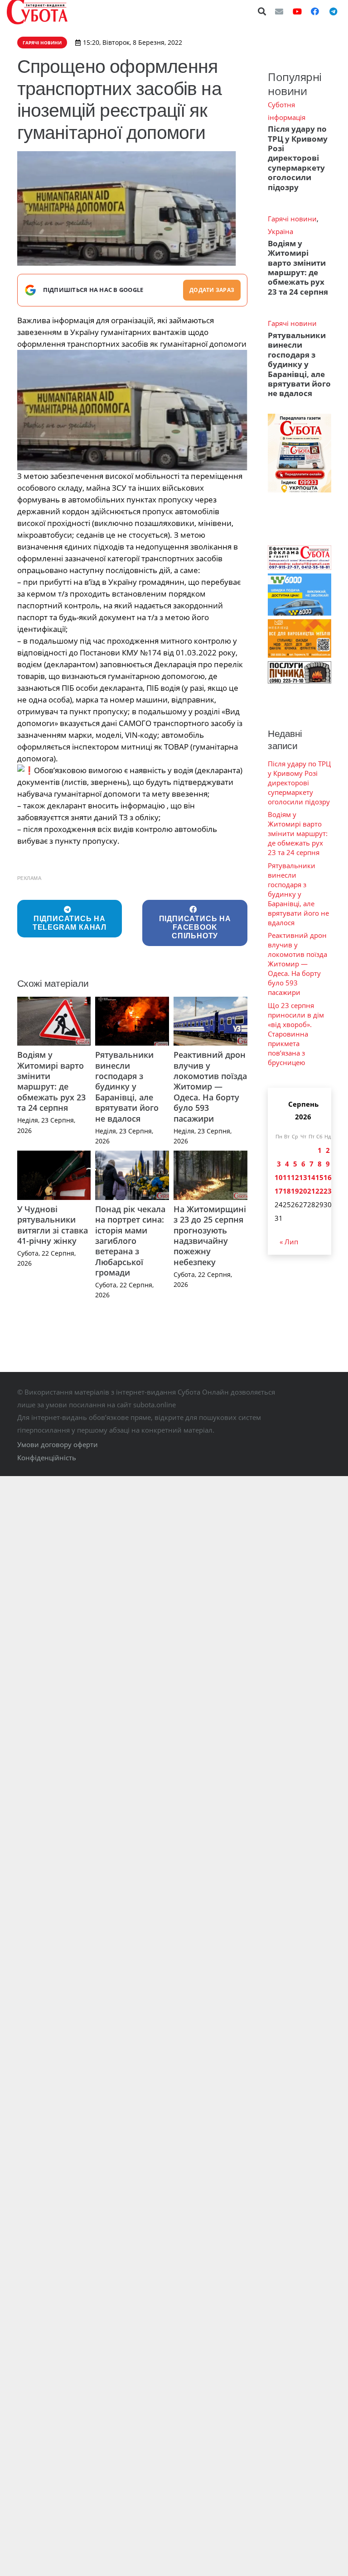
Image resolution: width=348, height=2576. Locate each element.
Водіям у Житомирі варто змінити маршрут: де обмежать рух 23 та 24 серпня (51, 1081)
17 (279, 1191)
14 (311, 1177)
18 (287, 1191)
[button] (262, 11)
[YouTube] (297, 11)
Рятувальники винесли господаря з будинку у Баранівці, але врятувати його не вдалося (127, 1086)
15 (319, 1177)
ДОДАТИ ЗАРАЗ (212, 290)
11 (287, 1177)
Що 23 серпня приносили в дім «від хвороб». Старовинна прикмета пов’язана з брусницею (296, 1034)
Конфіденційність (47, 1458)
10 (279, 1177)
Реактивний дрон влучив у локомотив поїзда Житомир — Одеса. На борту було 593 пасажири (210, 1086)
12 (295, 1177)
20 (303, 1191)
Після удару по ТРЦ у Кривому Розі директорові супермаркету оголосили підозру (298, 158)
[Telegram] (333, 11)
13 (303, 1177)
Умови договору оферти (58, 1444)
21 (311, 1191)
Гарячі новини (292, 219)
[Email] (279, 11)
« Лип (289, 1242)
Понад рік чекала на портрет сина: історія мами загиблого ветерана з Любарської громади (130, 1241)
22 (319, 1191)
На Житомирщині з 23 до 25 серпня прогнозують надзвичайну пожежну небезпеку (210, 1235)
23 (328, 1191)
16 (328, 1177)
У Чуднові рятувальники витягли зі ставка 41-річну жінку (53, 1225)
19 (295, 1191)
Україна (280, 231)
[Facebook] (315, 11)
